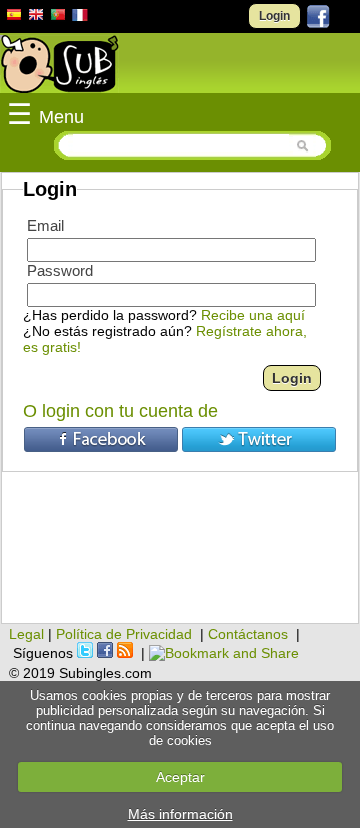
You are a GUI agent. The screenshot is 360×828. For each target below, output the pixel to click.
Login (274, 16)
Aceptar (180, 777)
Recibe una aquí (253, 315)
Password (60, 270)
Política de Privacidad (124, 634)
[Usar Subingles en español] (14, 18)
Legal (26, 634)
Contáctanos (248, 634)
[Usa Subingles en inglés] (36, 17)
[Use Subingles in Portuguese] (58, 17)
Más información (180, 814)
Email (45, 225)
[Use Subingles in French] (80, 18)
